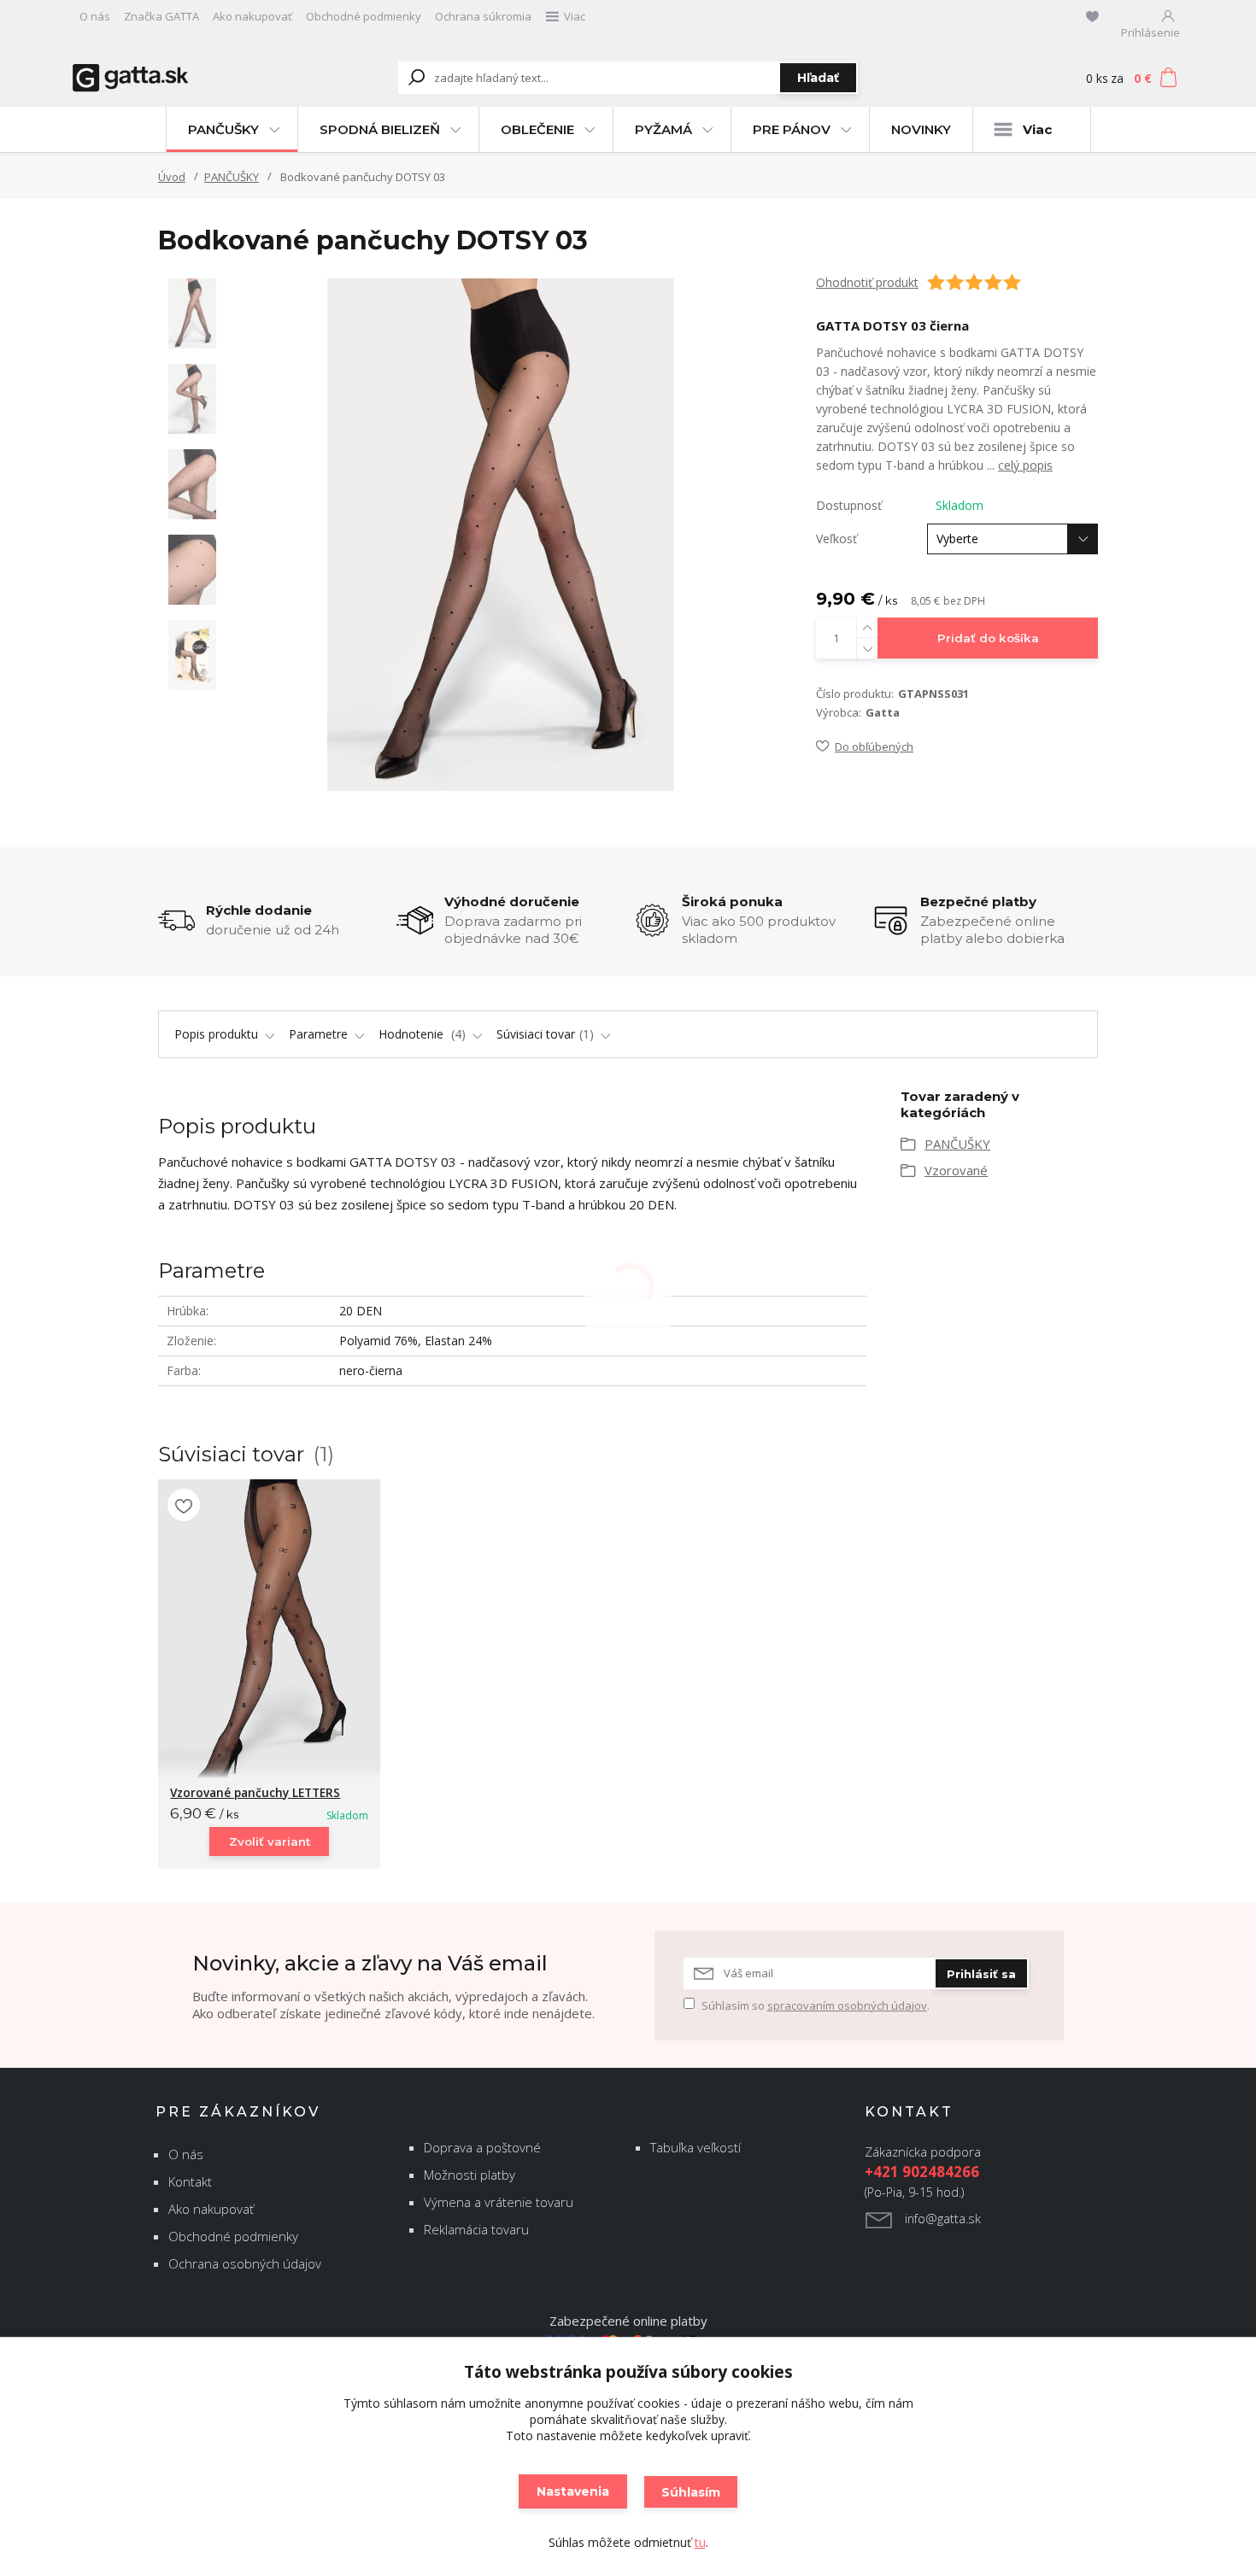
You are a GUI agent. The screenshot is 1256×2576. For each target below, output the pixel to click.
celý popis (1025, 465)
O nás (95, 16)
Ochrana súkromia (483, 16)
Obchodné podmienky (364, 16)
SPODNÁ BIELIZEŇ (380, 129)
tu (700, 2542)
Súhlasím (691, 2492)
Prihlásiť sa (981, 1974)
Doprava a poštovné (482, 2147)
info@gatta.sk (943, 2219)
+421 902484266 (922, 2172)
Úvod (172, 177)
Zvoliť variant (270, 1841)
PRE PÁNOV (792, 129)
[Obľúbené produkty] (1092, 16)
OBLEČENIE (537, 129)
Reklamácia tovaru (476, 2229)
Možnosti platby (470, 2175)
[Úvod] (177, 78)
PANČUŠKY (223, 129)
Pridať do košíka (988, 638)
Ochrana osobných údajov (245, 2263)
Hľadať (818, 78)
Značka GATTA (161, 16)
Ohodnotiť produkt (867, 282)
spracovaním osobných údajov (847, 2005)
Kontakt (190, 2181)
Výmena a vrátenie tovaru (499, 2202)
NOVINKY (921, 129)
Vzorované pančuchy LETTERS (255, 1792)
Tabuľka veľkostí (695, 2147)
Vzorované (956, 1170)
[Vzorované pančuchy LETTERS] (269, 1629)
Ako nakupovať (252, 16)
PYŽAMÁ (663, 129)
